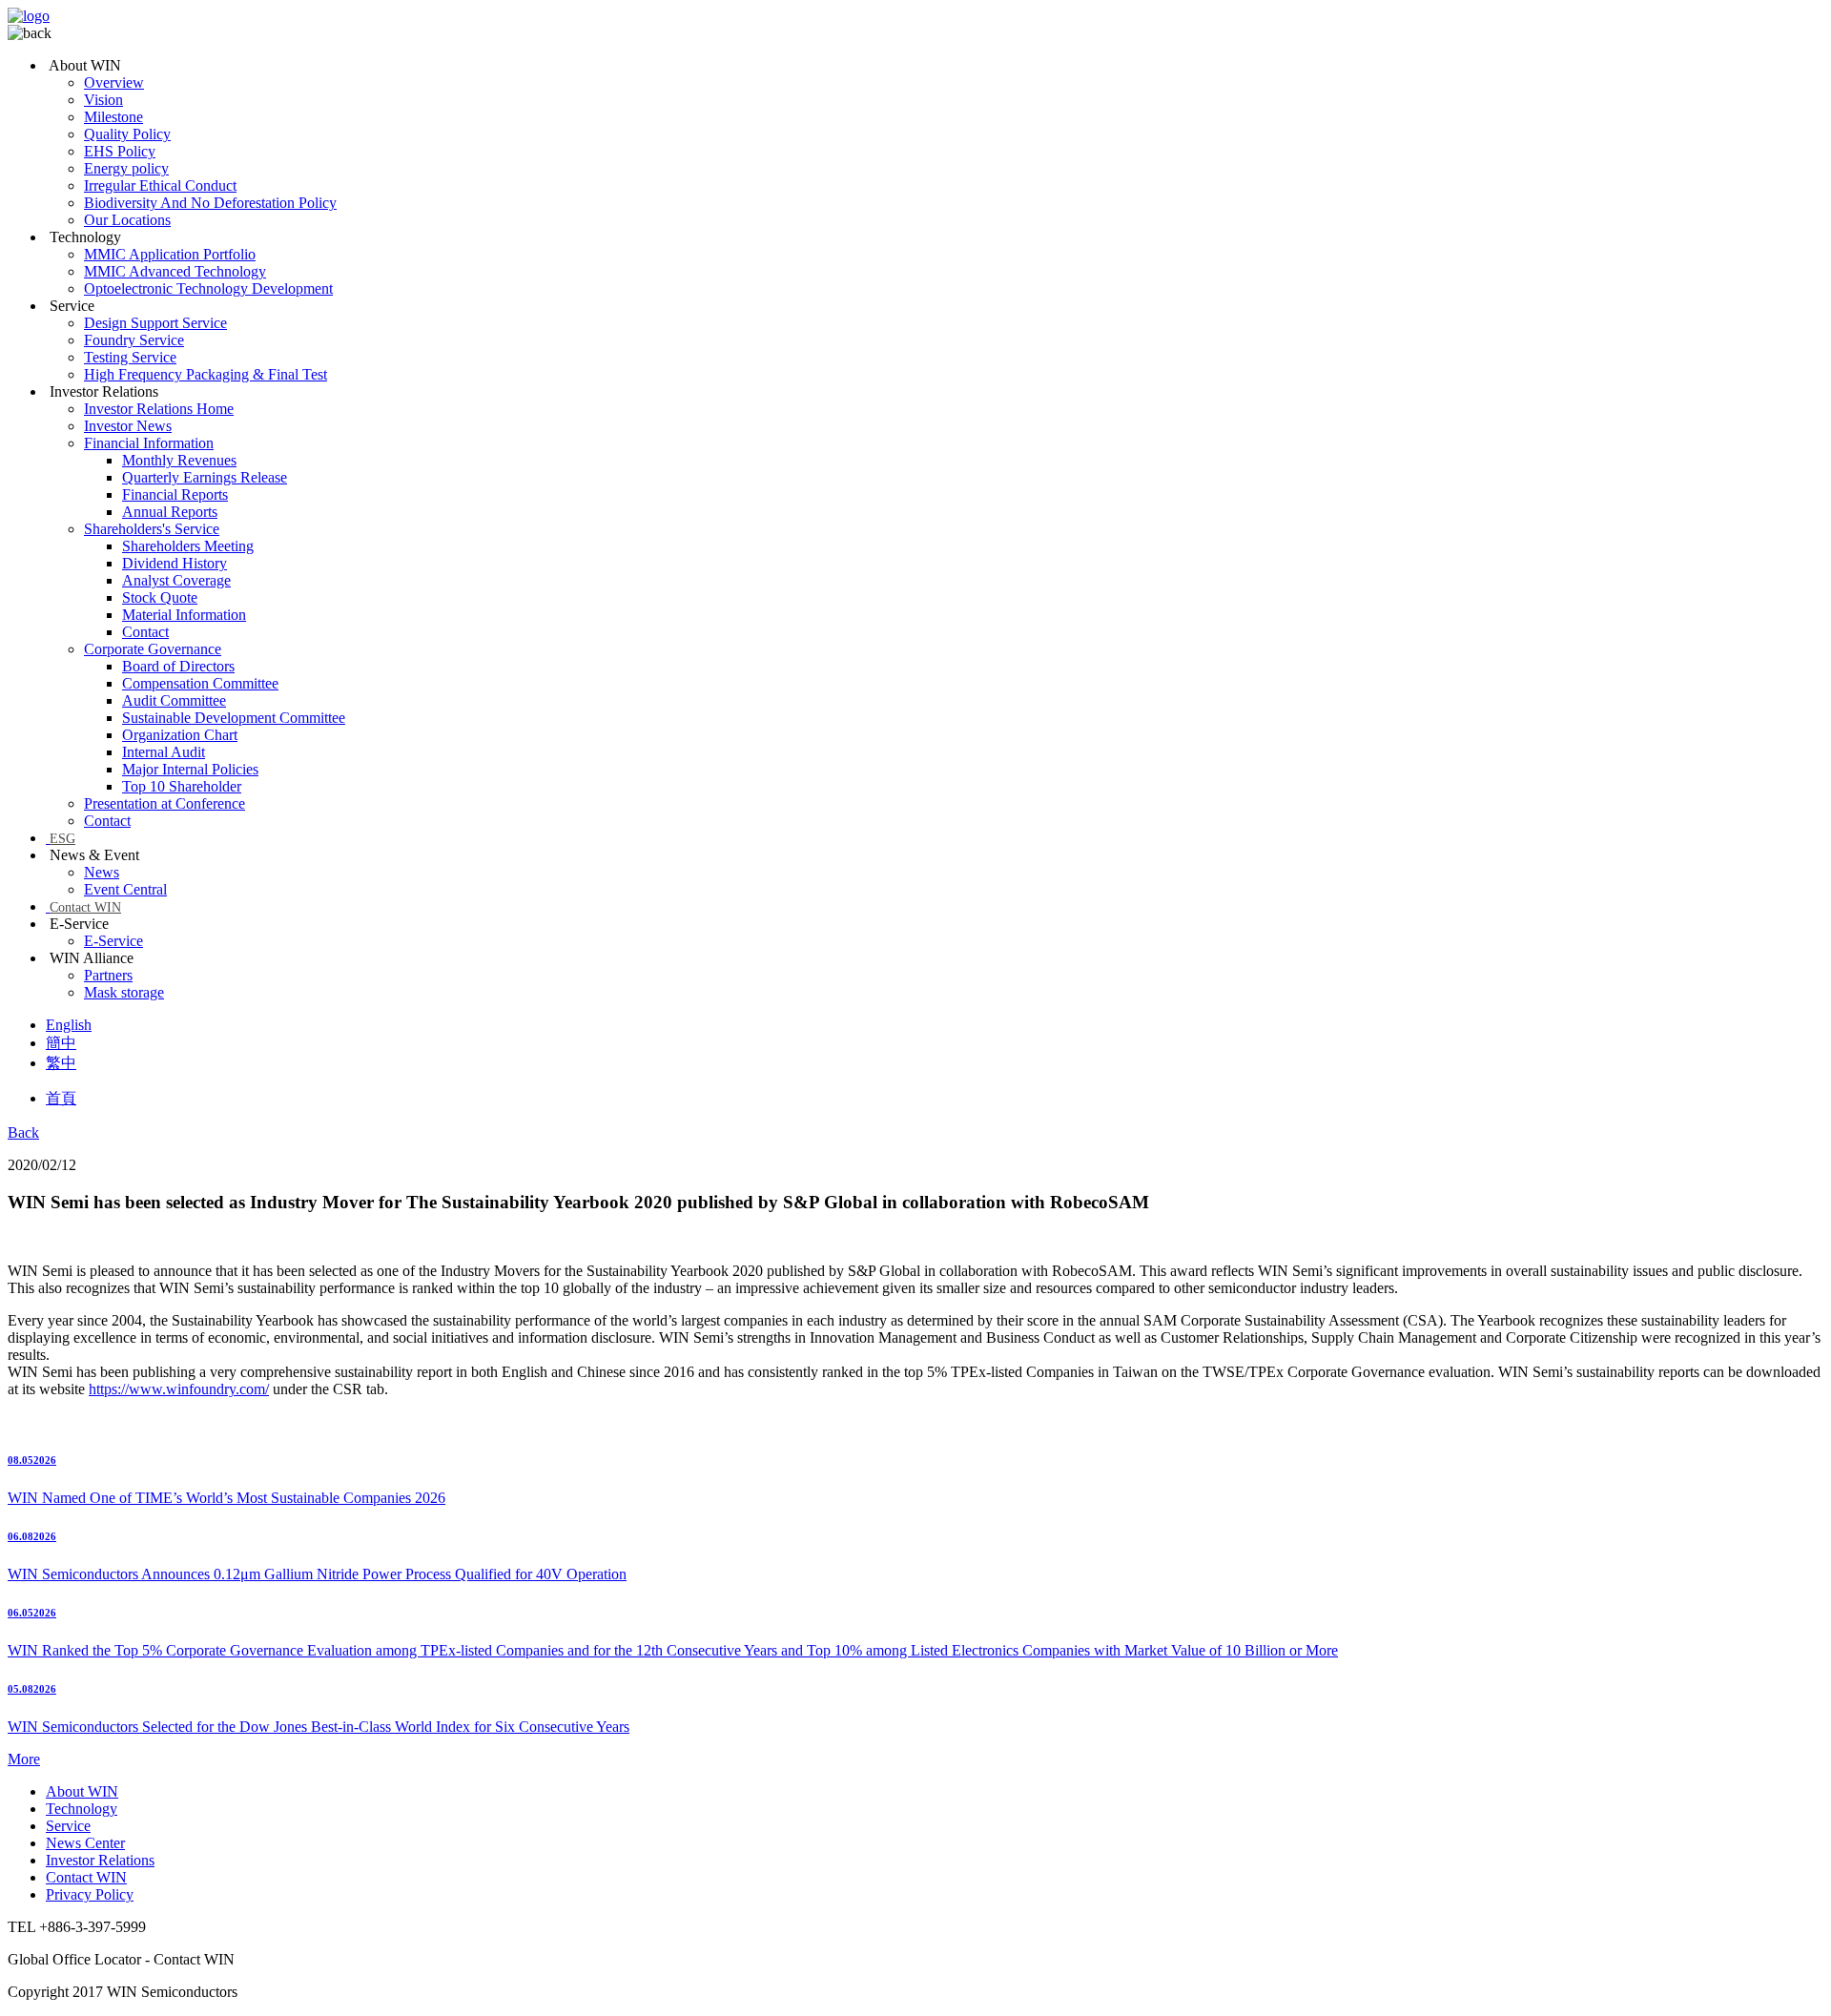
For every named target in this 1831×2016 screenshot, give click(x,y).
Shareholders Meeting (188, 546)
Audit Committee (174, 700)
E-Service (113, 941)
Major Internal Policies (190, 769)
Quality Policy (127, 134)
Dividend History (175, 563)
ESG (62, 839)
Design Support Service (155, 323)
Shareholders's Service (152, 529)
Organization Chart (180, 735)
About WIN (82, 1791)
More (24, 1759)
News (102, 872)
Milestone (113, 117)
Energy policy (126, 168)
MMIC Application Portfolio (170, 254)
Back (23, 1132)
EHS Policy (120, 151)
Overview (114, 82)
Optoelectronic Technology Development (208, 288)
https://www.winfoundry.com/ (179, 1389)
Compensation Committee (200, 683)
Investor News (128, 426)
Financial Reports (175, 494)
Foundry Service (134, 340)
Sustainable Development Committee (234, 718)
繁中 (61, 1063)
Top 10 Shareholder (182, 786)
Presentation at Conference (165, 803)
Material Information (184, 615)
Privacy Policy (90, 1894)
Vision (103, 100)
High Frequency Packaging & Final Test (206, 374)
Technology (82, 1809)
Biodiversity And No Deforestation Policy (210, 203)
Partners (108, 975)
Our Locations (127, 220)
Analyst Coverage (176, 580)
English (69, 1025)
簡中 (61, 1043)
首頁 (61, 1098)
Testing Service (130, 357)
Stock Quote (160, 597)
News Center (85, 1843)
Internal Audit (164, 752)
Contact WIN (85, 907)
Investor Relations (100, 1860)
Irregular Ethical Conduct (160, 185)
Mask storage (124, 992)
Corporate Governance (153, 649)
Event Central (125, 889)
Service (68, 1826)
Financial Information (149, 443)
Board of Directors (178, 666)
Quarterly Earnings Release (205, 477)
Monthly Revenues (179, 460)
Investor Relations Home (159, 409)
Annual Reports (170, 512)
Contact (145, 632)
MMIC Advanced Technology (175, 271)
